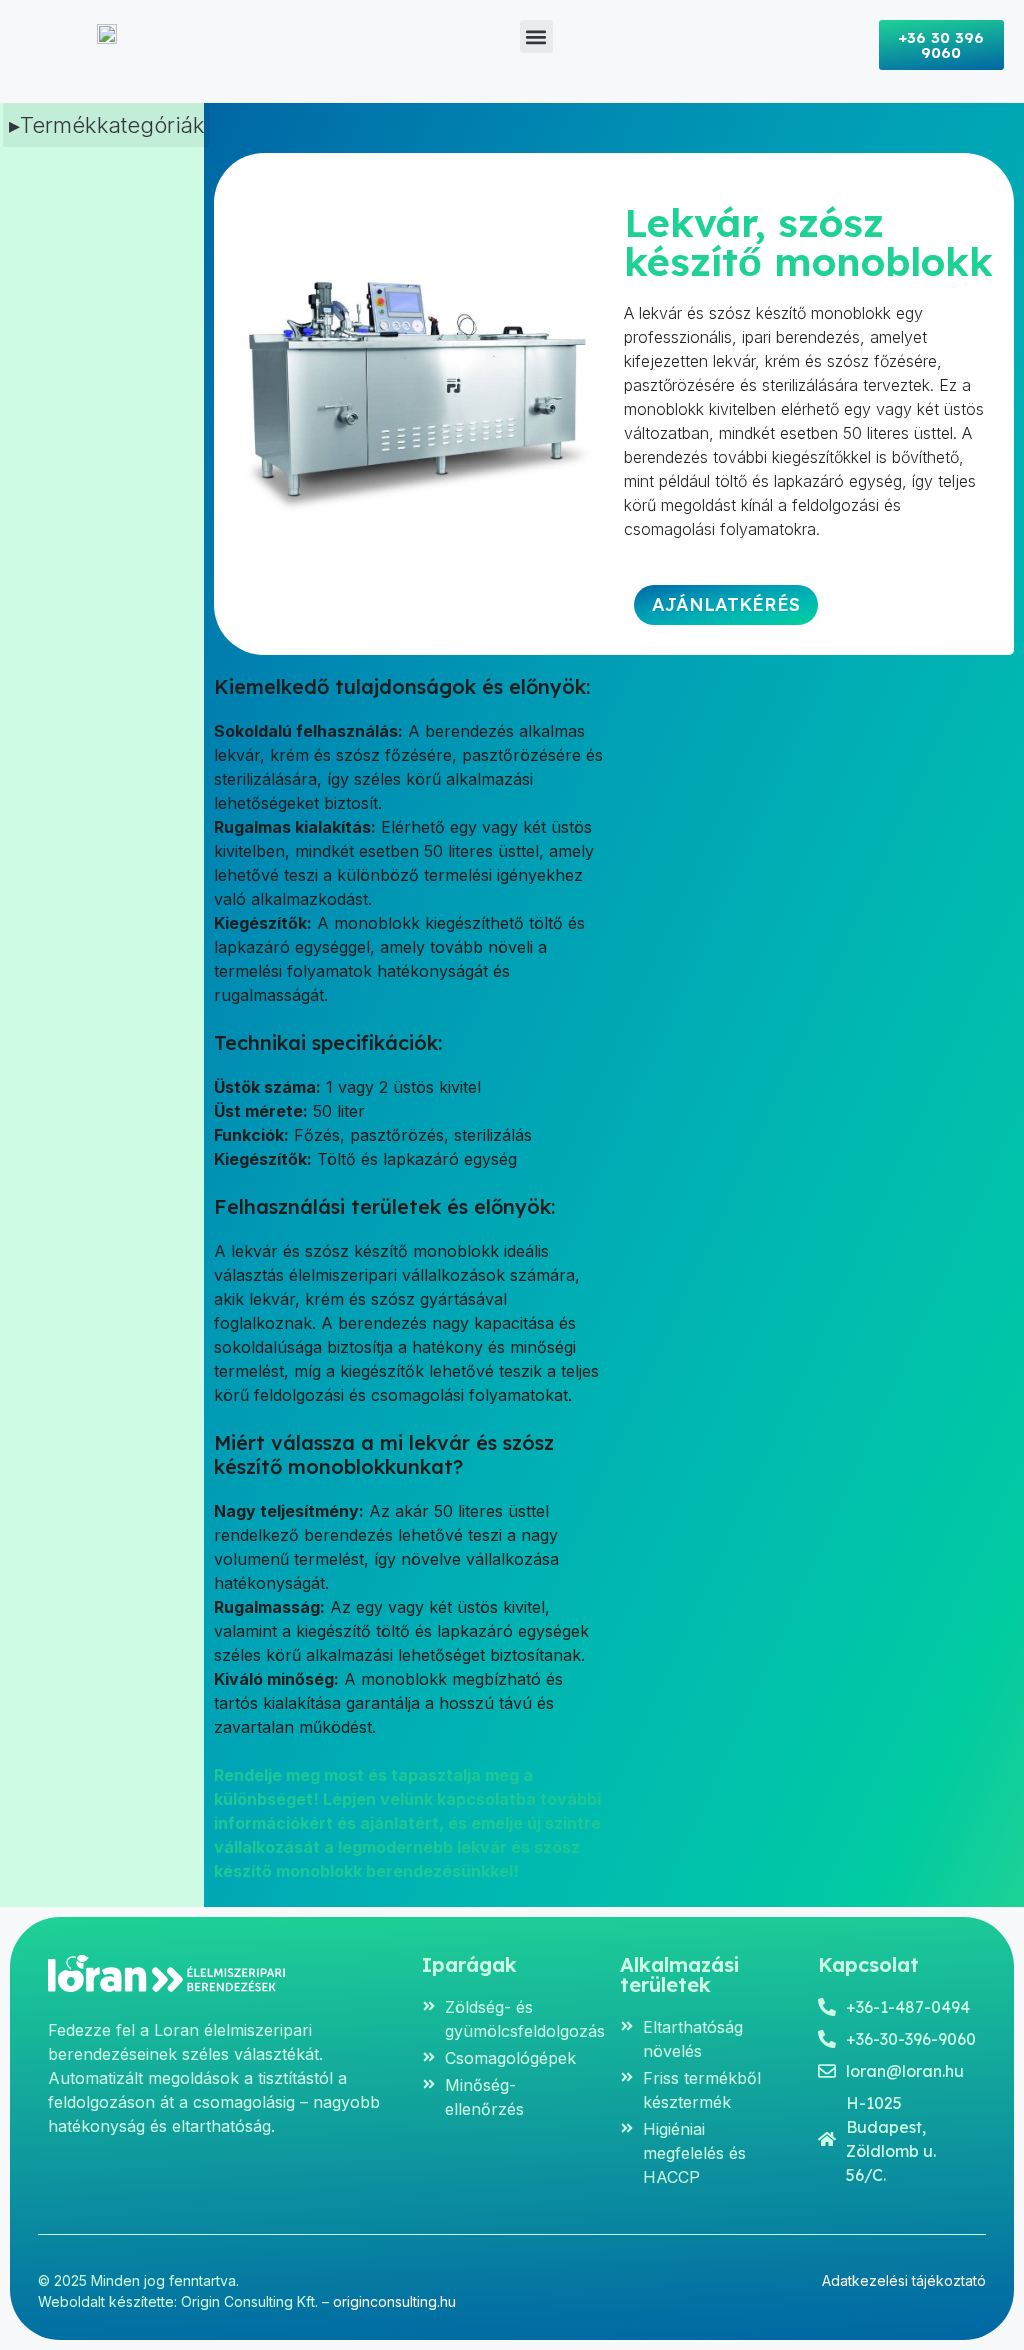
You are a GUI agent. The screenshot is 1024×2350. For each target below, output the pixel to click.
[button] (536, 36)
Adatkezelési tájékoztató (904, 2280)
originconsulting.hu (394, 2301)
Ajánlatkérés (726, 604)
